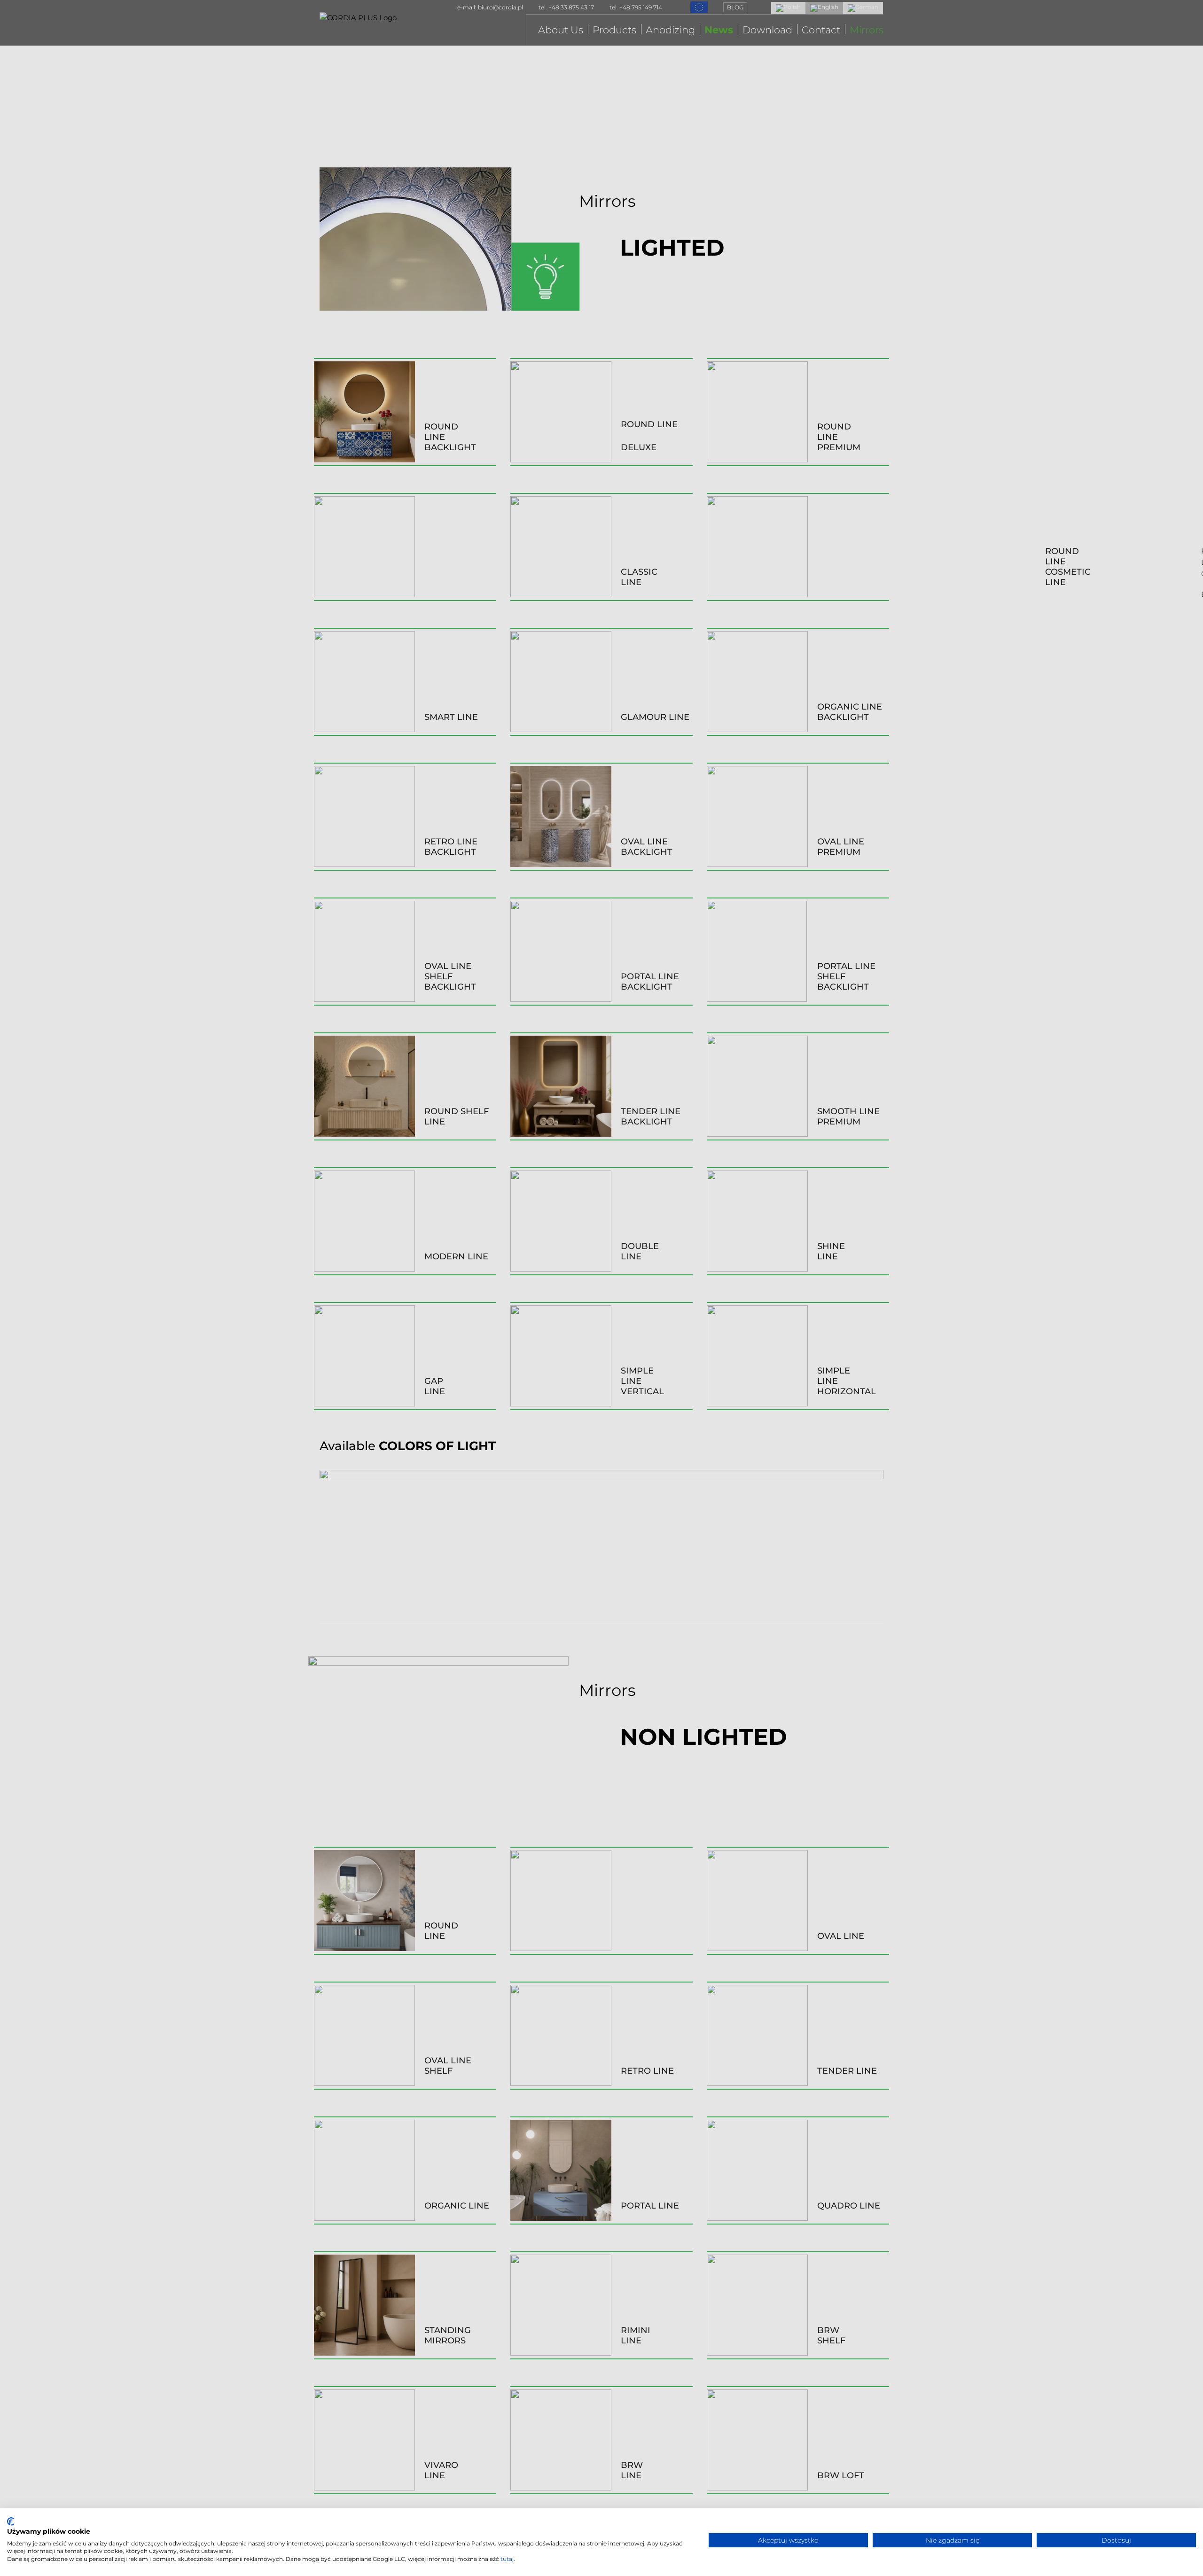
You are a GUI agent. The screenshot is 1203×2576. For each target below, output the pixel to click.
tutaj (507, 2559)
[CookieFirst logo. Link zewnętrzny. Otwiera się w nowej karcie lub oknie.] (11, 2521)
